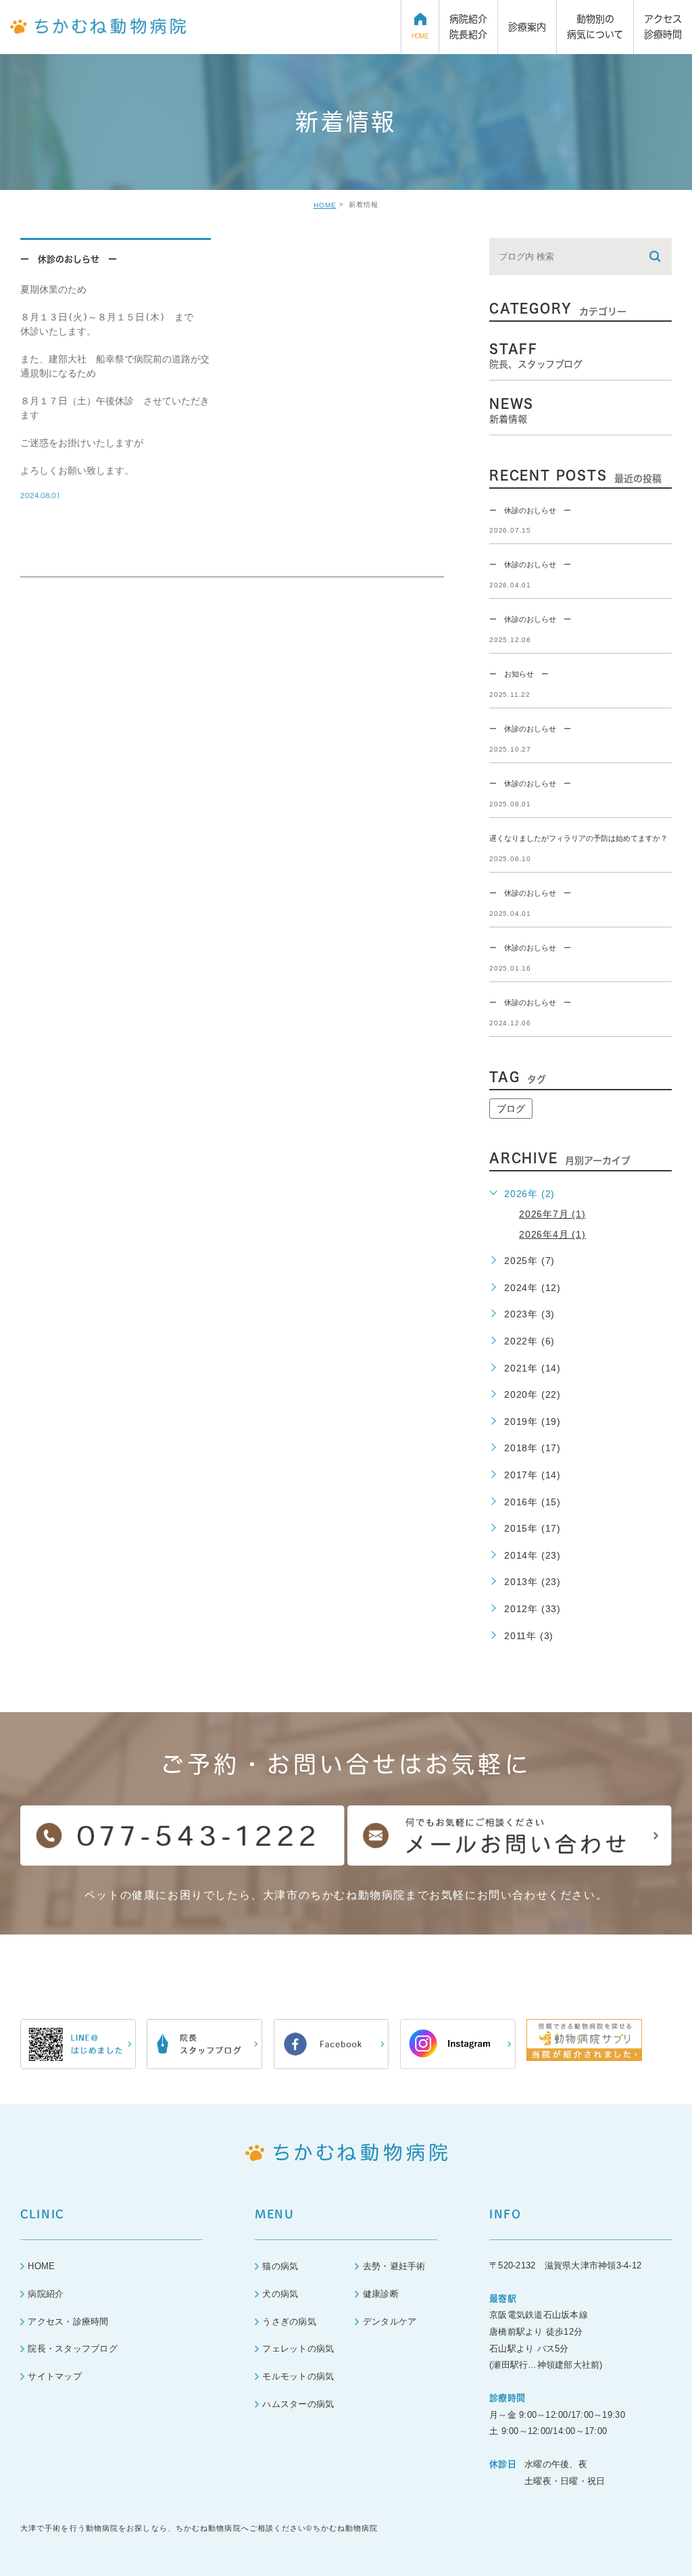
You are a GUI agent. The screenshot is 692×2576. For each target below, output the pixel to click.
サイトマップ (55, 2376)
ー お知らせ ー (519, 675)
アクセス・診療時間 (68, 2322)
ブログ (511, 1109)
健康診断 (381, 2294)
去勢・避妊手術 (394, 2266)
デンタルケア (390, 2322)
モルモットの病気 (298, 2376)
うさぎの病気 (289, 2322)
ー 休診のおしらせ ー (69, 259)
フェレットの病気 (298, 2349)
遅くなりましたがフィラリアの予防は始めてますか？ (578, 838)
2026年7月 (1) (552, 1214)
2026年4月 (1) (552, 1234)
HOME (325, 205)
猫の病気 (280, 2266)
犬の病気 (280, 2294)
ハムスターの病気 (298, 2404)
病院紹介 (46, 2294)
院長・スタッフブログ (73, 2349)
